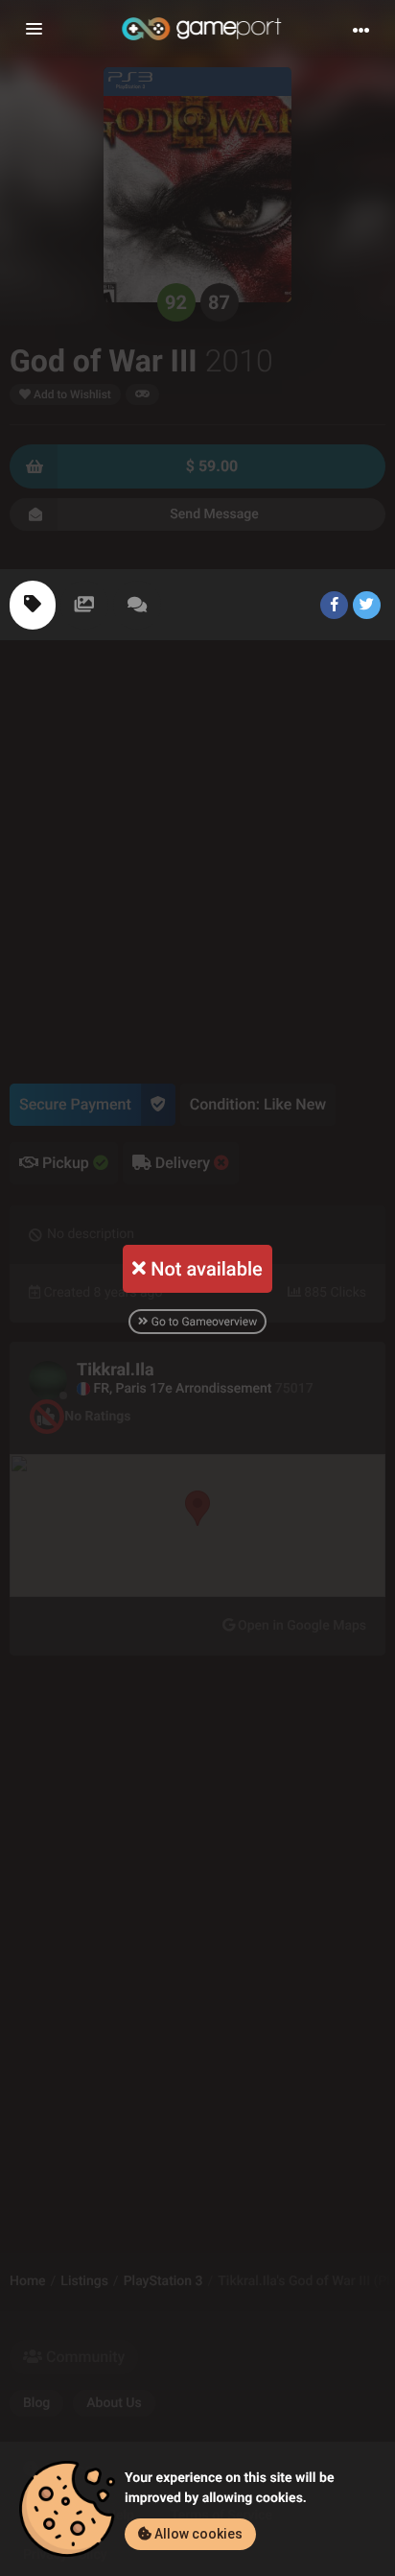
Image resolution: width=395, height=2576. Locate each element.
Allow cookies (197, 2534)
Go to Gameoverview (203, 1322)
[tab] (33, 605)
